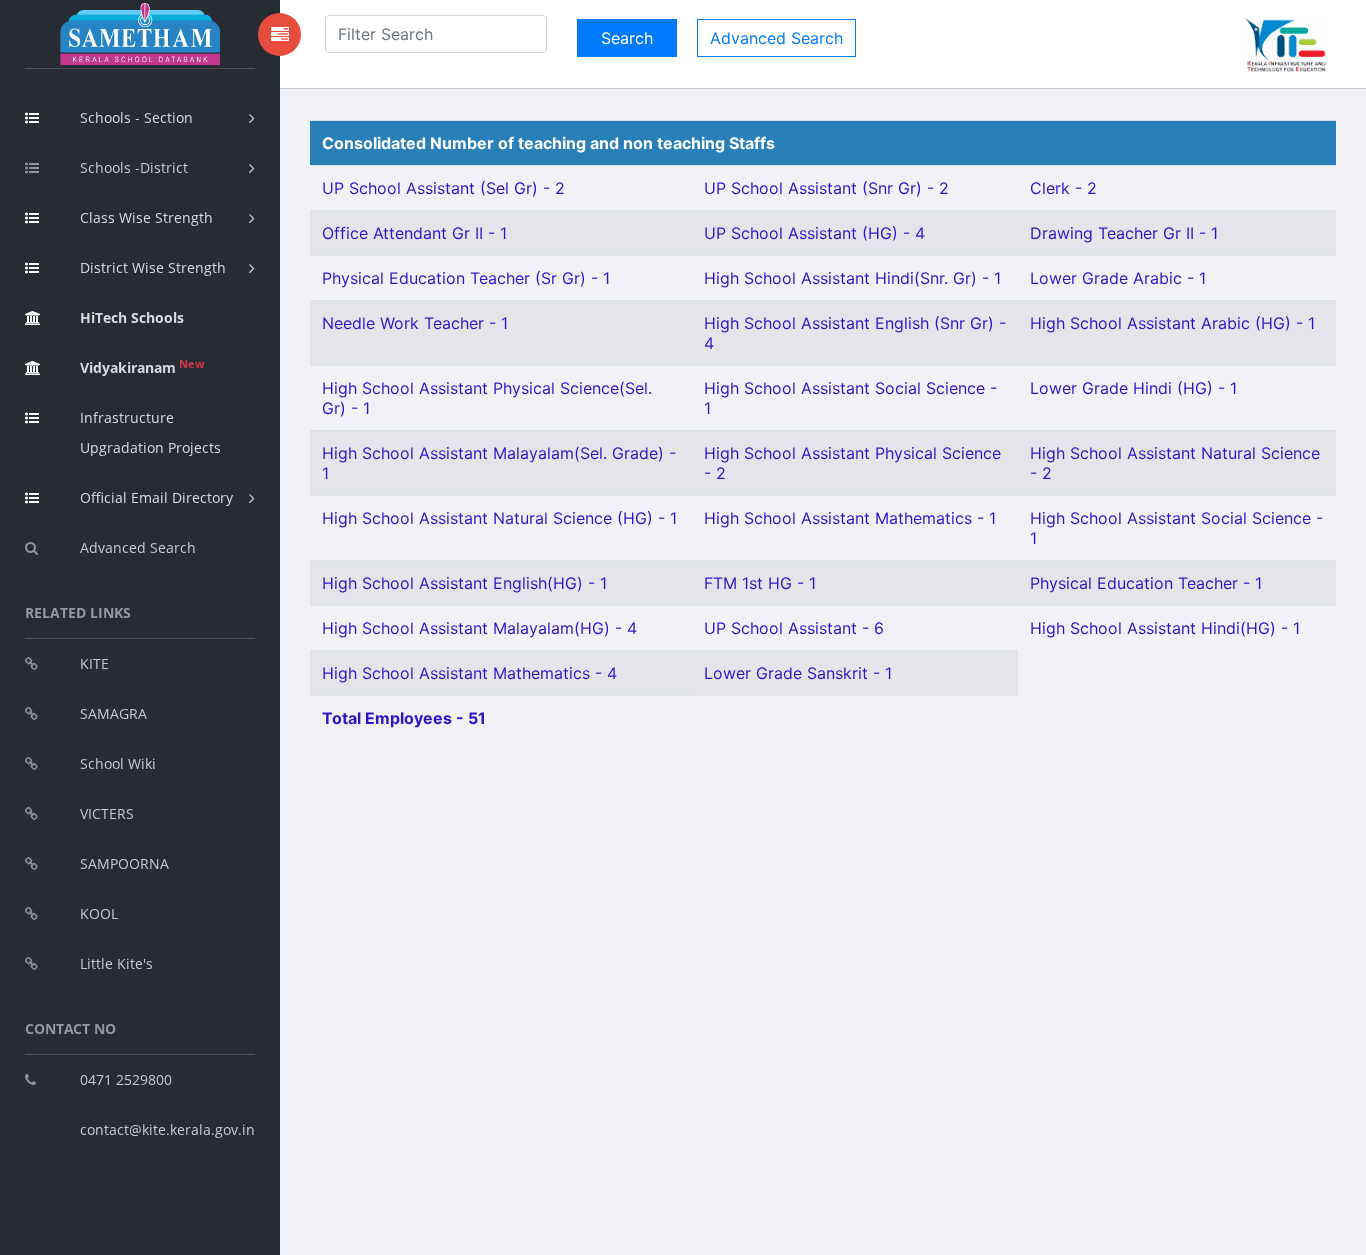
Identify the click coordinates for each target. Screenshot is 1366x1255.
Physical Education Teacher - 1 (1146, 583)
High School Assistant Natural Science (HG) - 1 (499, 518)
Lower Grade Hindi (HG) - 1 (1133, 388)
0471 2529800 (126, 1079)
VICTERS (107, 813)
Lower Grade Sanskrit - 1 (798, 673)
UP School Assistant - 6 (794, 628)
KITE (94, 663)
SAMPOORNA (124, 863)
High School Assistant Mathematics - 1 (850, 518)
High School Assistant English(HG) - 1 (464, 583)
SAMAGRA (113, 713)
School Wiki (118, 763)
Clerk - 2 (1063, 188)
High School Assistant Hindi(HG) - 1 (1165, 628)
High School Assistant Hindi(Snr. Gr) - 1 (852, 278)
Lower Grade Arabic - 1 (1118, 278)
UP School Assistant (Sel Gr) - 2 (443, 188)
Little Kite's (116, 963)
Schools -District (134, 167)
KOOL (99, 913)
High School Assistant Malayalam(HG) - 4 (479, 628)
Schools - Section (136, 117)
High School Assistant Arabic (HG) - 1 (1172, 323)
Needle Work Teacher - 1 (415, 323)
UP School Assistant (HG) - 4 (814, 233)
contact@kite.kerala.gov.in (167, 1129)
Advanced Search (138, 547)
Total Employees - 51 (404, 718)
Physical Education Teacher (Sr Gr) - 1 (466, 278)
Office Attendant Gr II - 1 (414, 233)
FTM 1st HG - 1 (760, 583)
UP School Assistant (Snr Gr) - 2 (826, 188)
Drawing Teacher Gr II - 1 (1124, 233)
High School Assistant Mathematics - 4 (469, 673)
